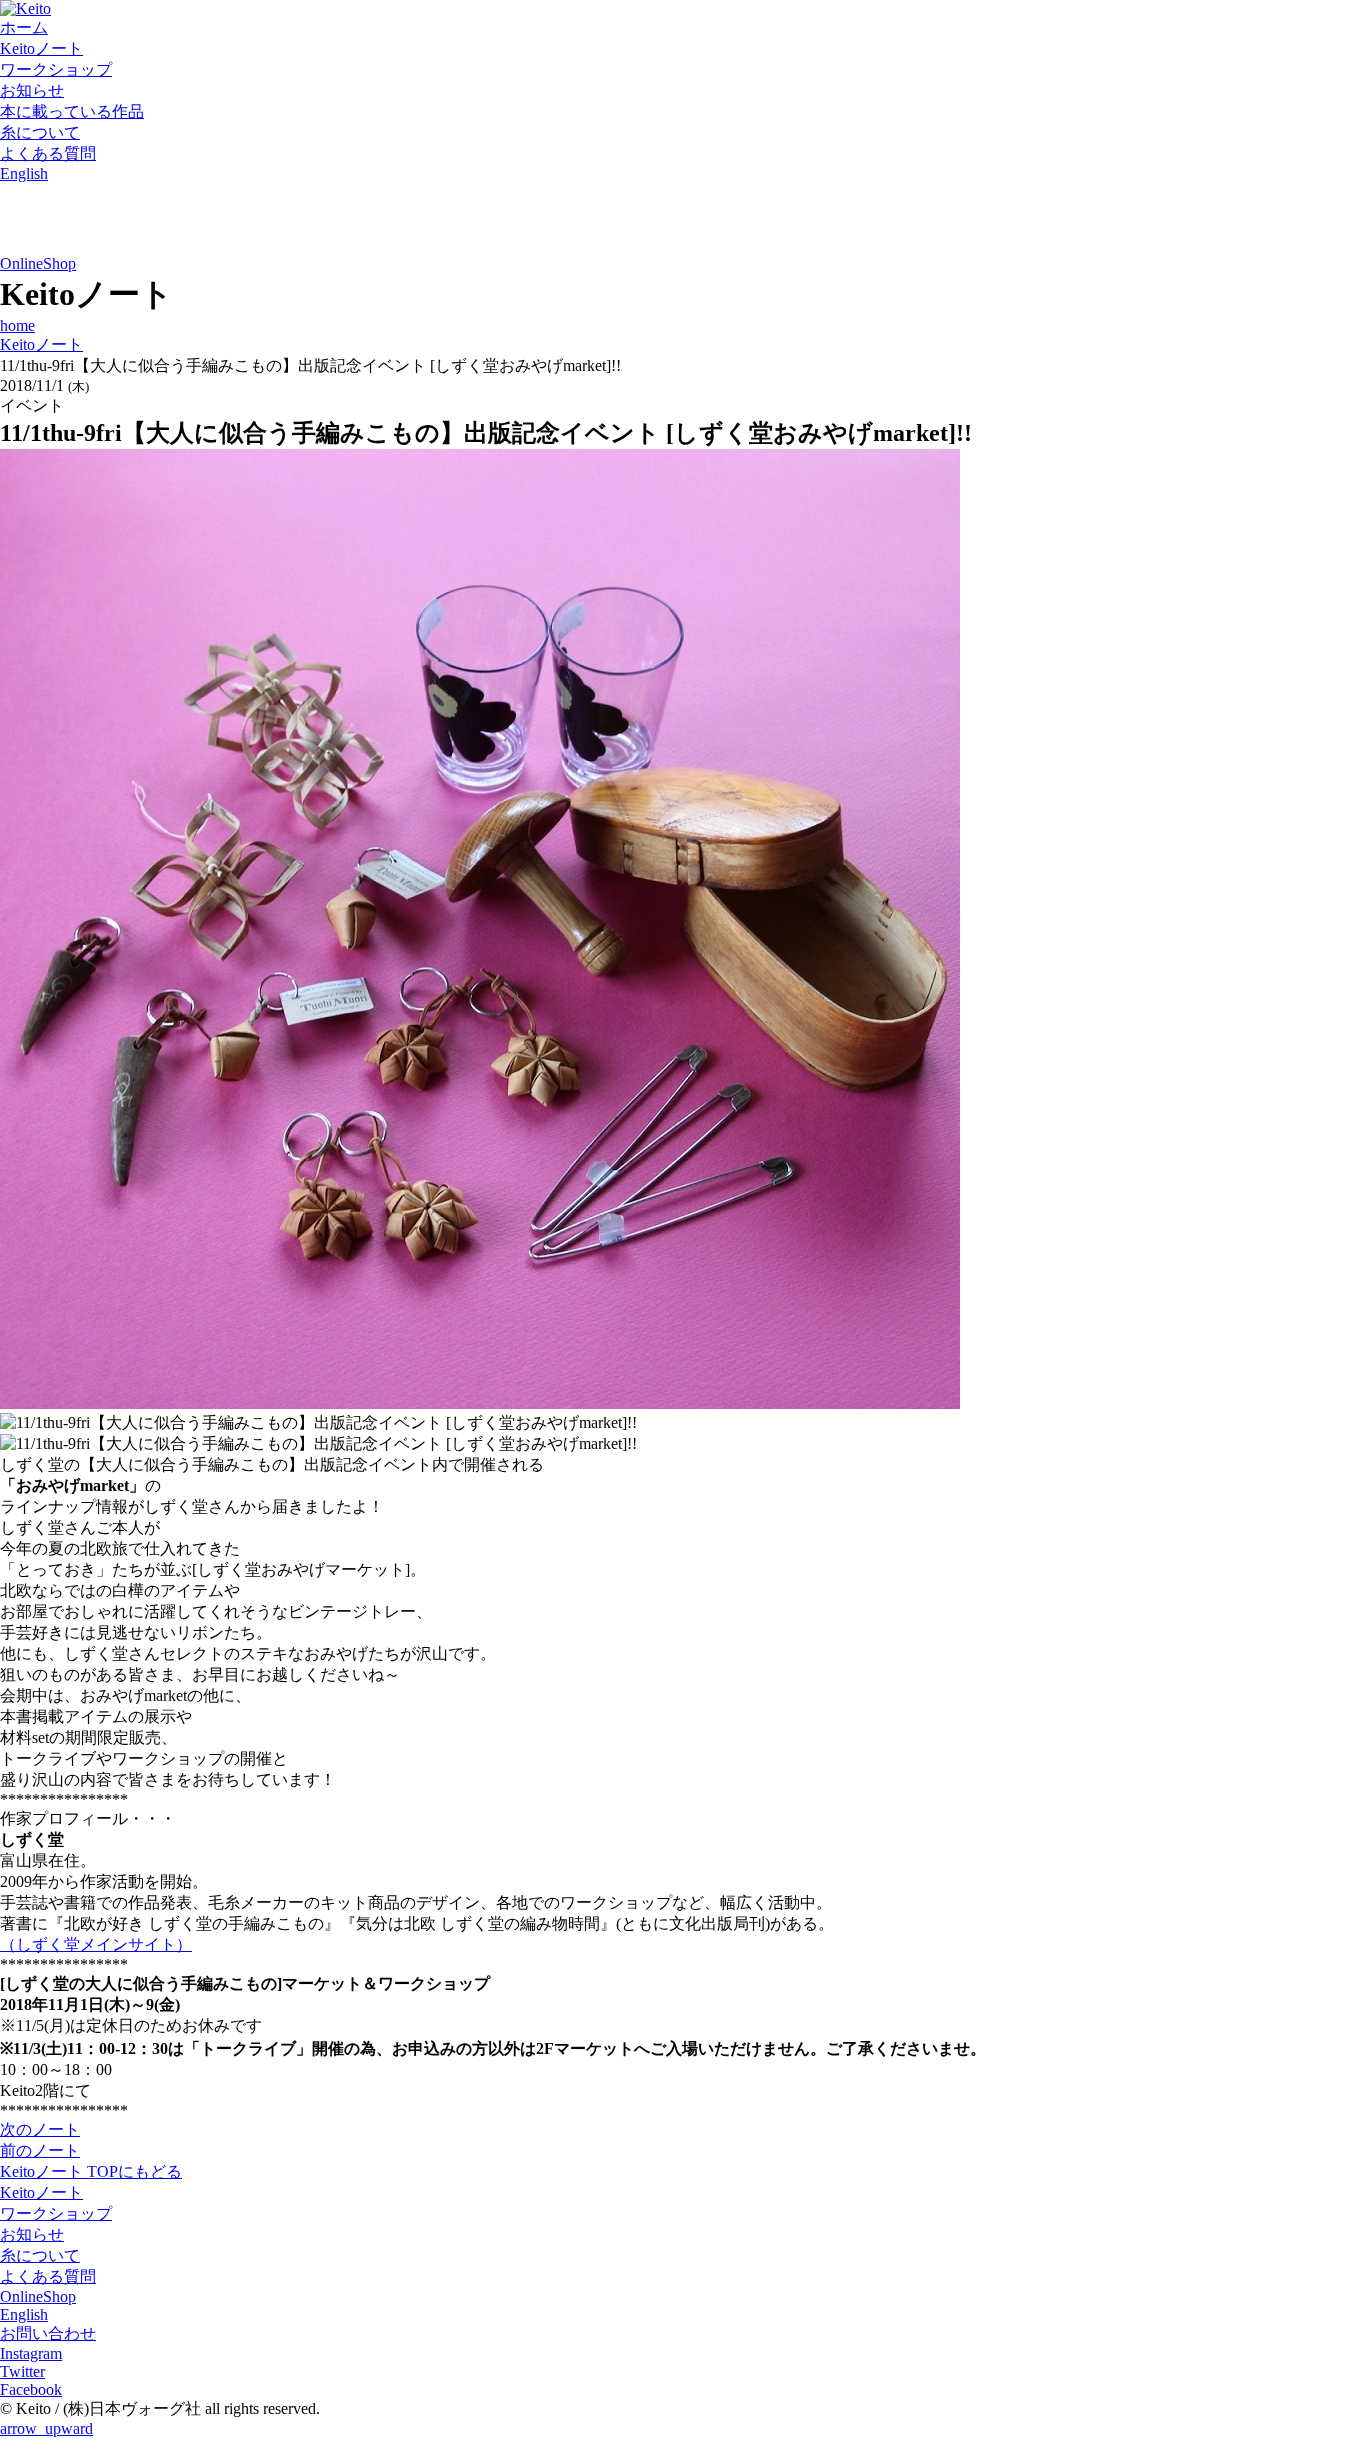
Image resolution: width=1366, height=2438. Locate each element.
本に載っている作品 (72, 111)
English (24, 173)
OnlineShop (38, 263)
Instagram (31, 2353)
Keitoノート (41, 48)
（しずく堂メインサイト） (96, 1944)
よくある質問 (48, 153)
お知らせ (32, 90)
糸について (40, 132)
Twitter (22, 2371)
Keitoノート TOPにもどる (91, 2171)
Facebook (31, 2389)
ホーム (24, 27)
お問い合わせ (48, 2333)
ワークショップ (56, 69)
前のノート (40, 2150)
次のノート (40, 2129)
